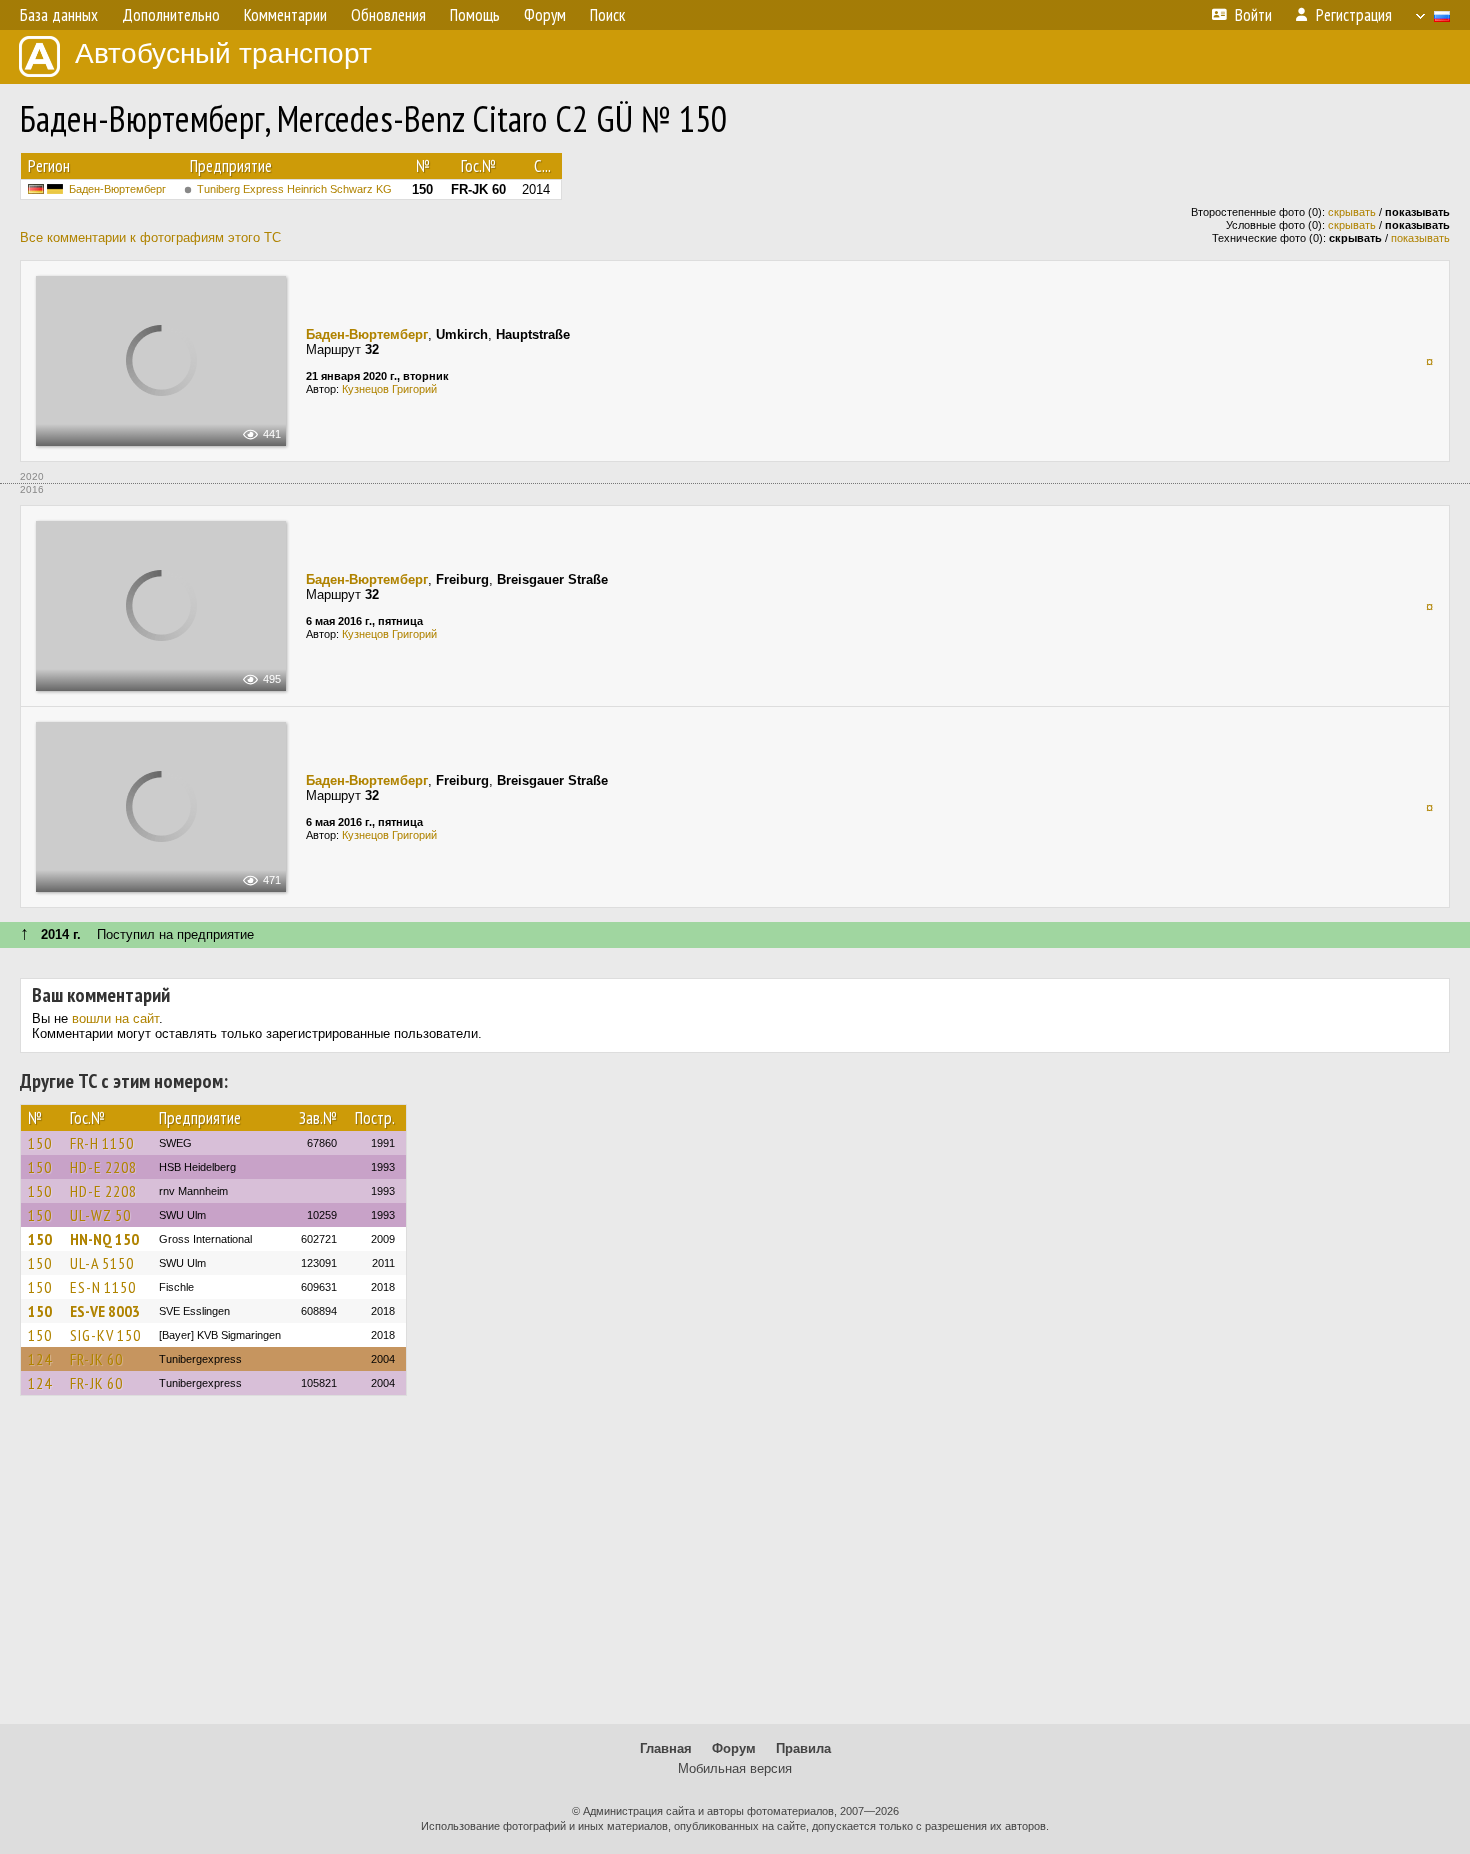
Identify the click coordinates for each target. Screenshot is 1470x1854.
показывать (1420, 238)
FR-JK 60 (96, 1359)
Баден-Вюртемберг (117, 189)
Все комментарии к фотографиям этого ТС (150, 237)
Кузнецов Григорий (389, 389)
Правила (803, 1748)
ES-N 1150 (103, 1287)
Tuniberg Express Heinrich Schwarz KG (294, 189)
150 (40, 1143)
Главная (666, 1748)
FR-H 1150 (102, 1143)
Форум (734, 1748)
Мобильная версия (735, 1768)
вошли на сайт (115, 1018)
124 (40, 1359)
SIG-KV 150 (105, 1335)
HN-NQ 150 (104, 1239)
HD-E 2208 (103, 1167)
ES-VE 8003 (105, 1311)
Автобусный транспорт (223, 53)
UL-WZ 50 (100, 1215)
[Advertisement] (735, 1569)
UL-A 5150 (102, 1263)
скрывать (1352, 212)
